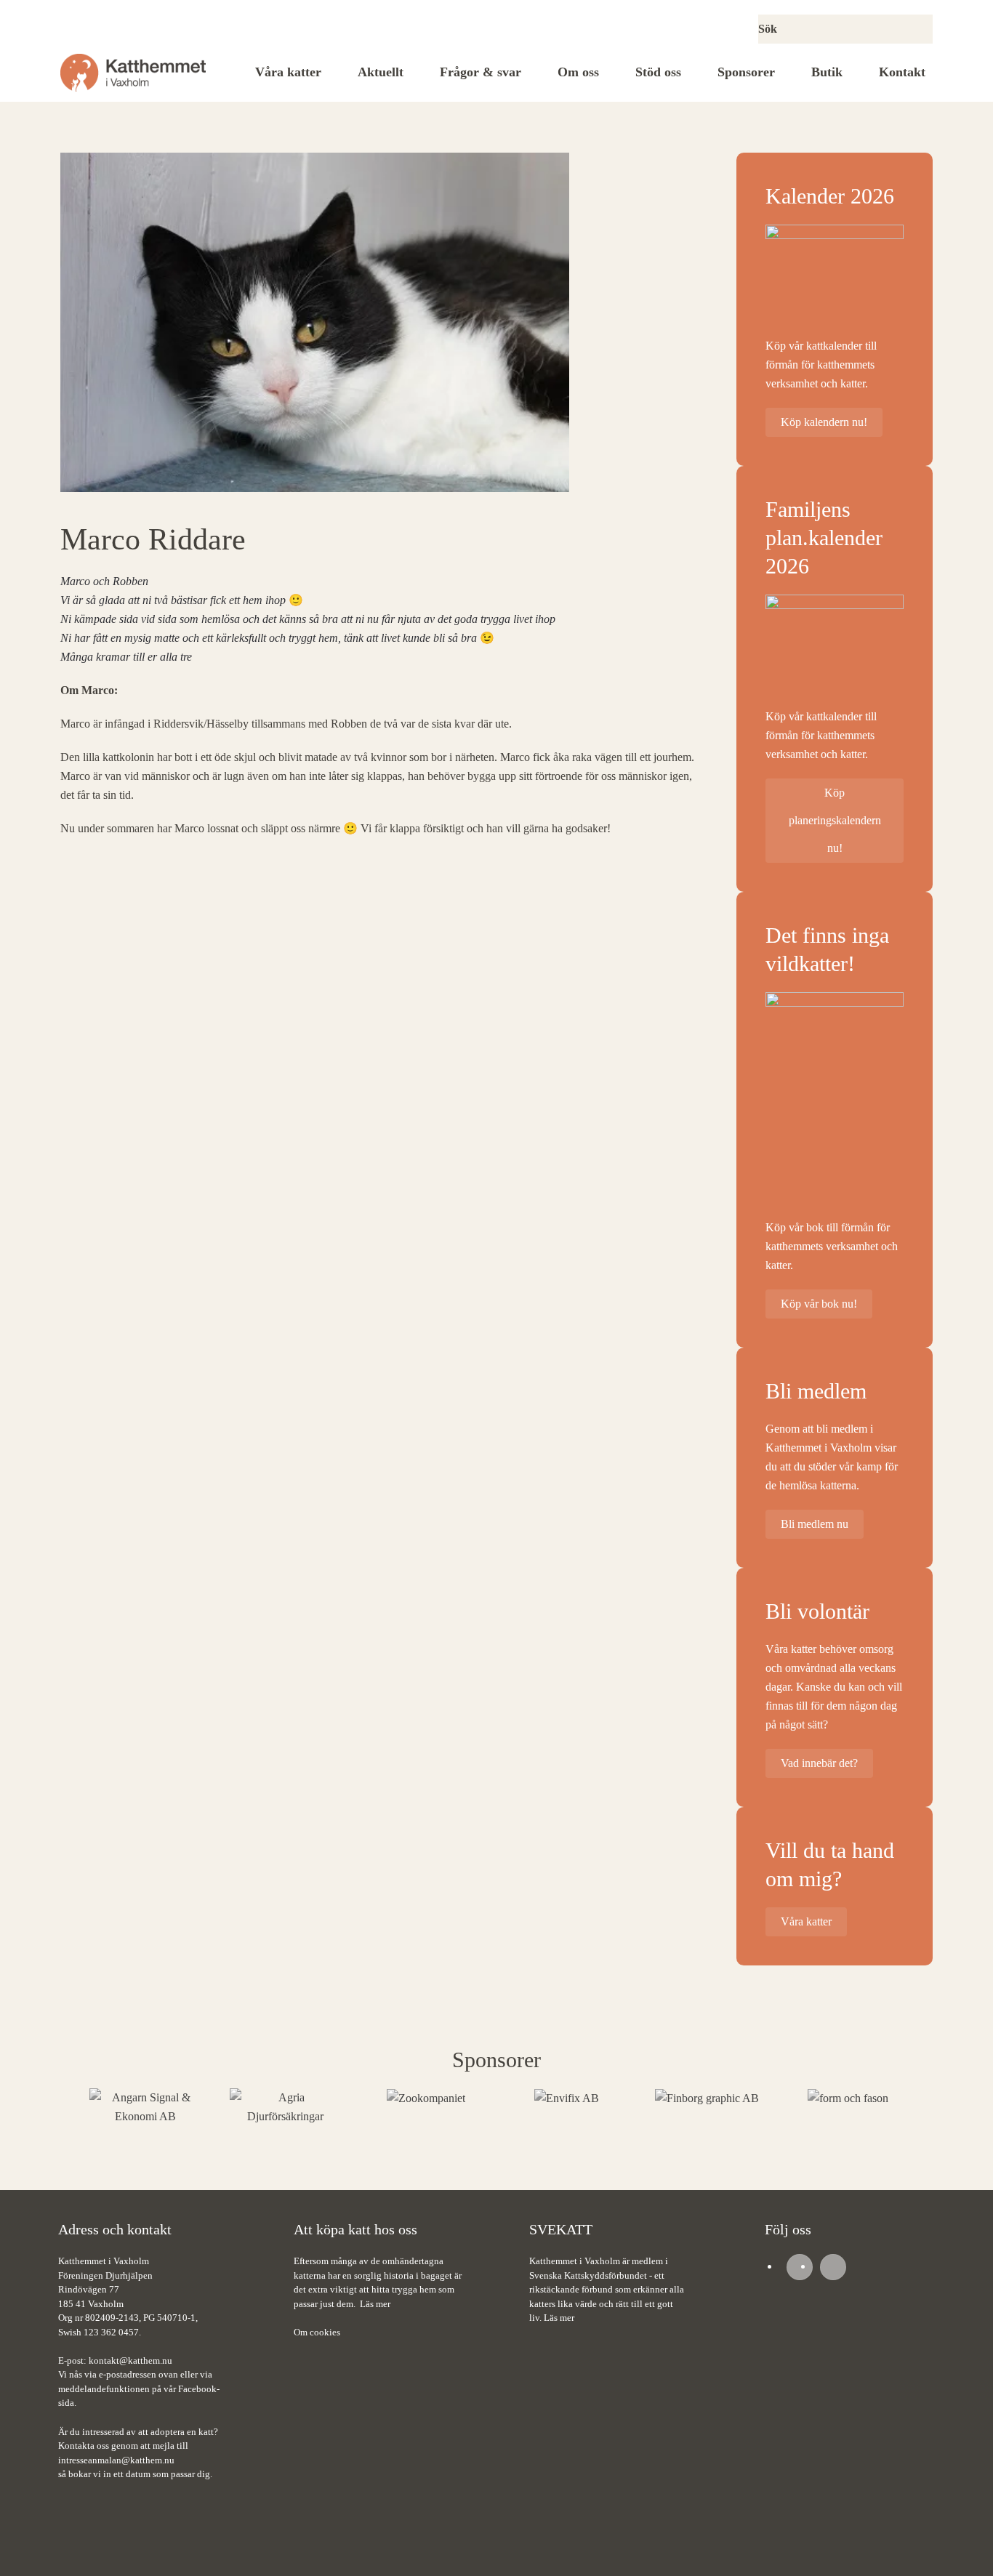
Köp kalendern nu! (824, 422)
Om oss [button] (578, 72)
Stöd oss (658, 72)
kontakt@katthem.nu (130, 2360)
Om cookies (317, 2332)
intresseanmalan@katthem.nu (116, 2460)
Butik (827, 72)
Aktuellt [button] (381, 72)
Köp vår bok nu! (819, 1304)
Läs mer (375, 2304)
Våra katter (288, 72)
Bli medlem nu (815, 1524)
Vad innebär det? (819, 1763)
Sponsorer (746, 72)
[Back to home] (133, 73)
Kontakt (902, 72)
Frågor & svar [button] (481, 72)
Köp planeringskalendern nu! (835, 820)
